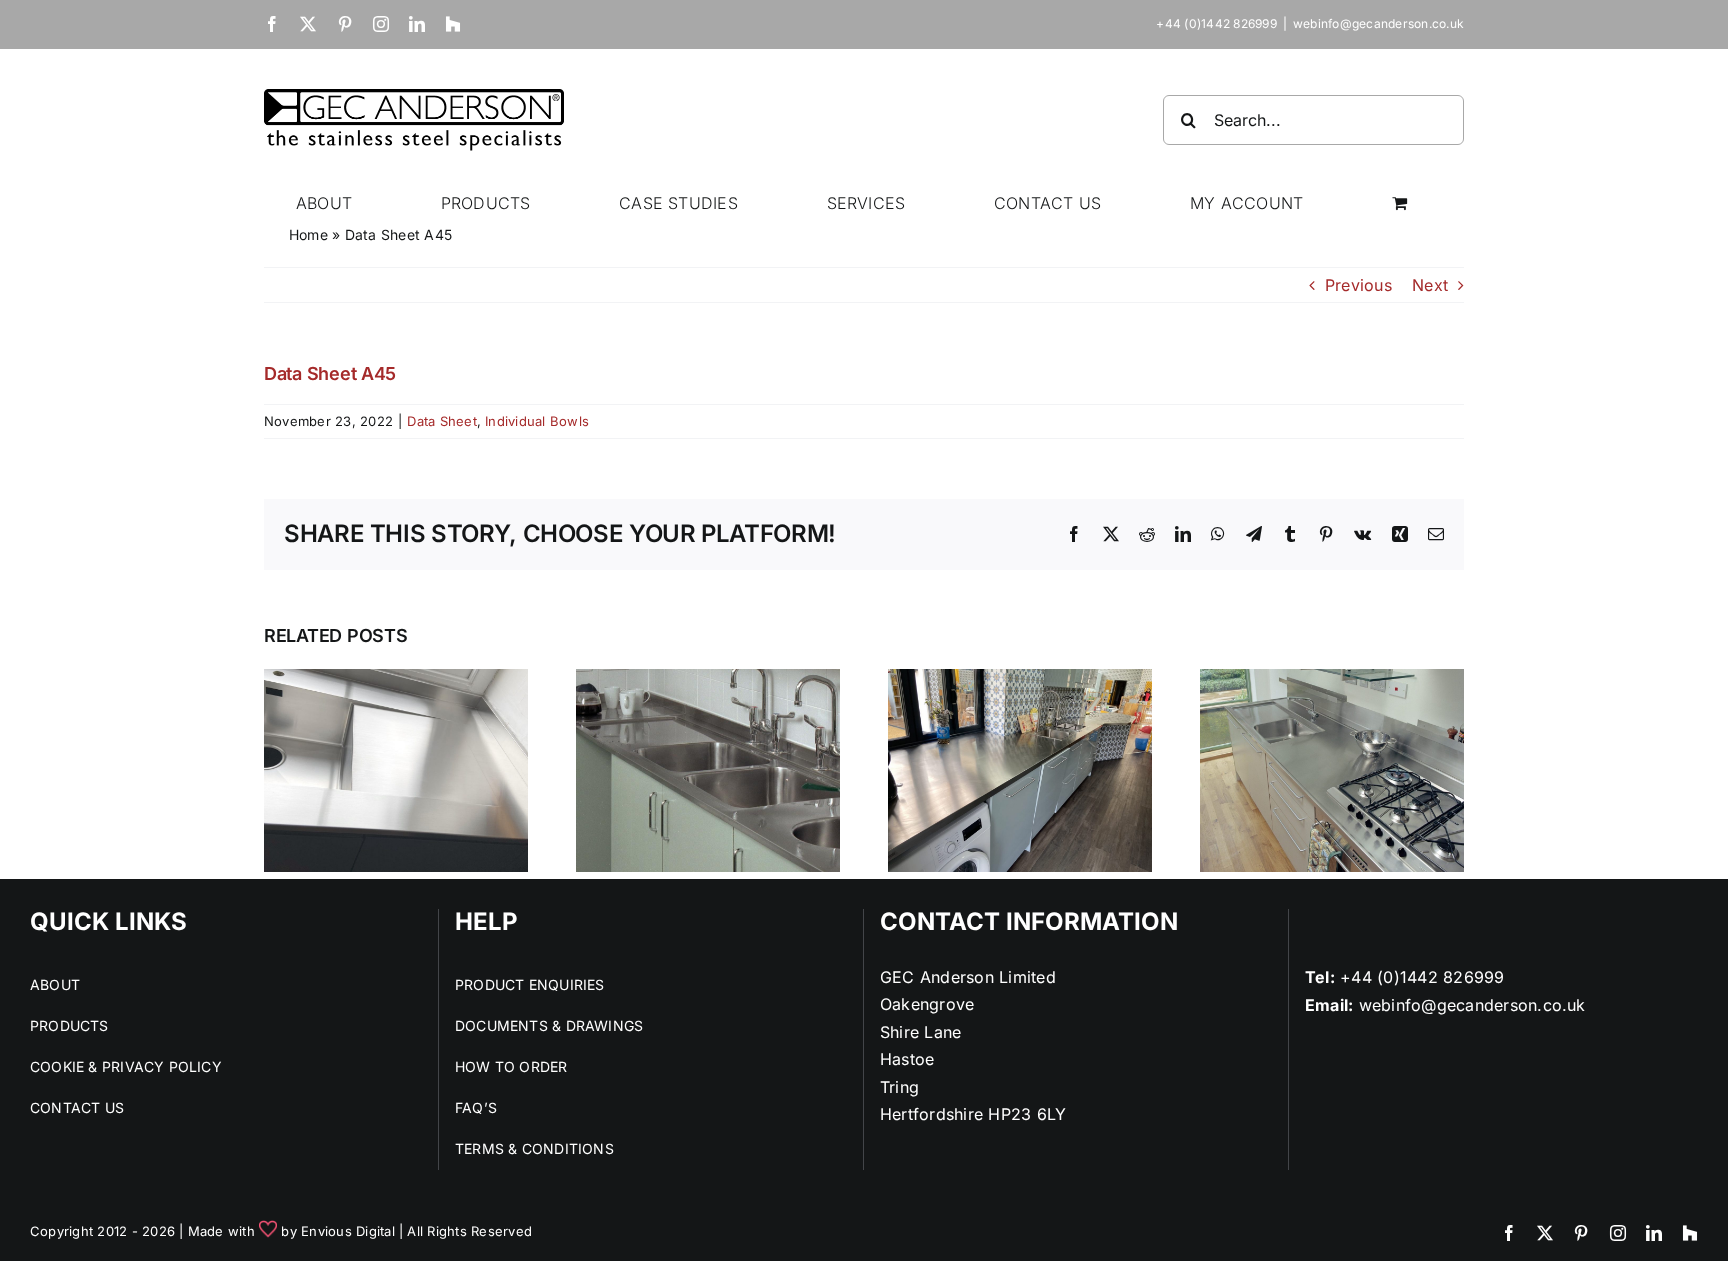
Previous (1358, 285)
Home (308, 234)
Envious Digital (348, 1231)
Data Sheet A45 (330, 373)
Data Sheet (441, 421)
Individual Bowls (537, 421)
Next (1430, 285)
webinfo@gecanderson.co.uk (1378, 23)
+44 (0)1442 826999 (1422, 977)
